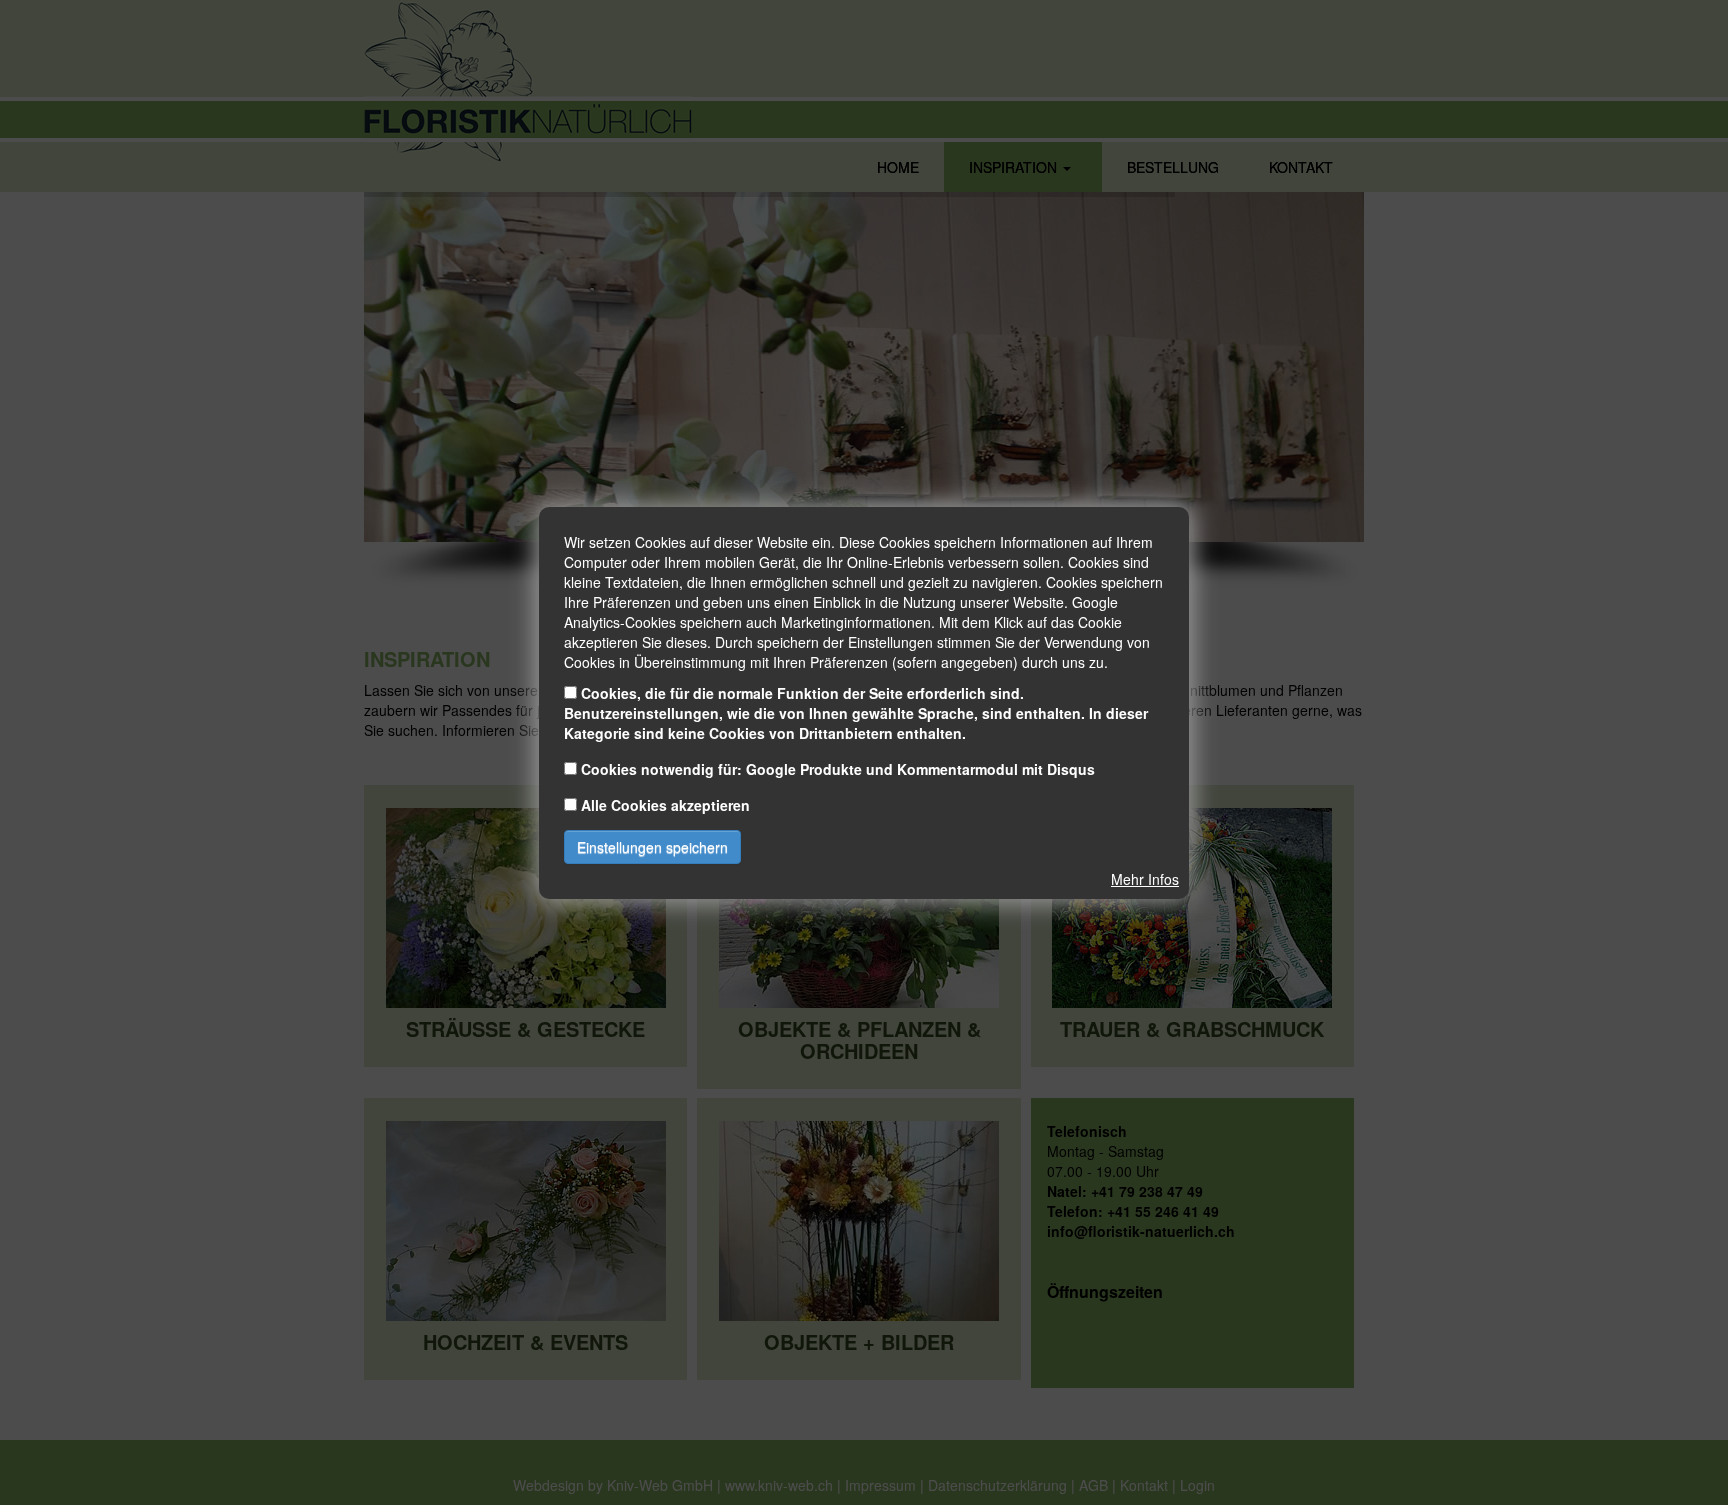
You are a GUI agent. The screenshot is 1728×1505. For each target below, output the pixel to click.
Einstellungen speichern (652, 847)
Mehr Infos (1145, 879)
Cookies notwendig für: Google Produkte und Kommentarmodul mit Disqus (838, 769)
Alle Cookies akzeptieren (665, 805)
